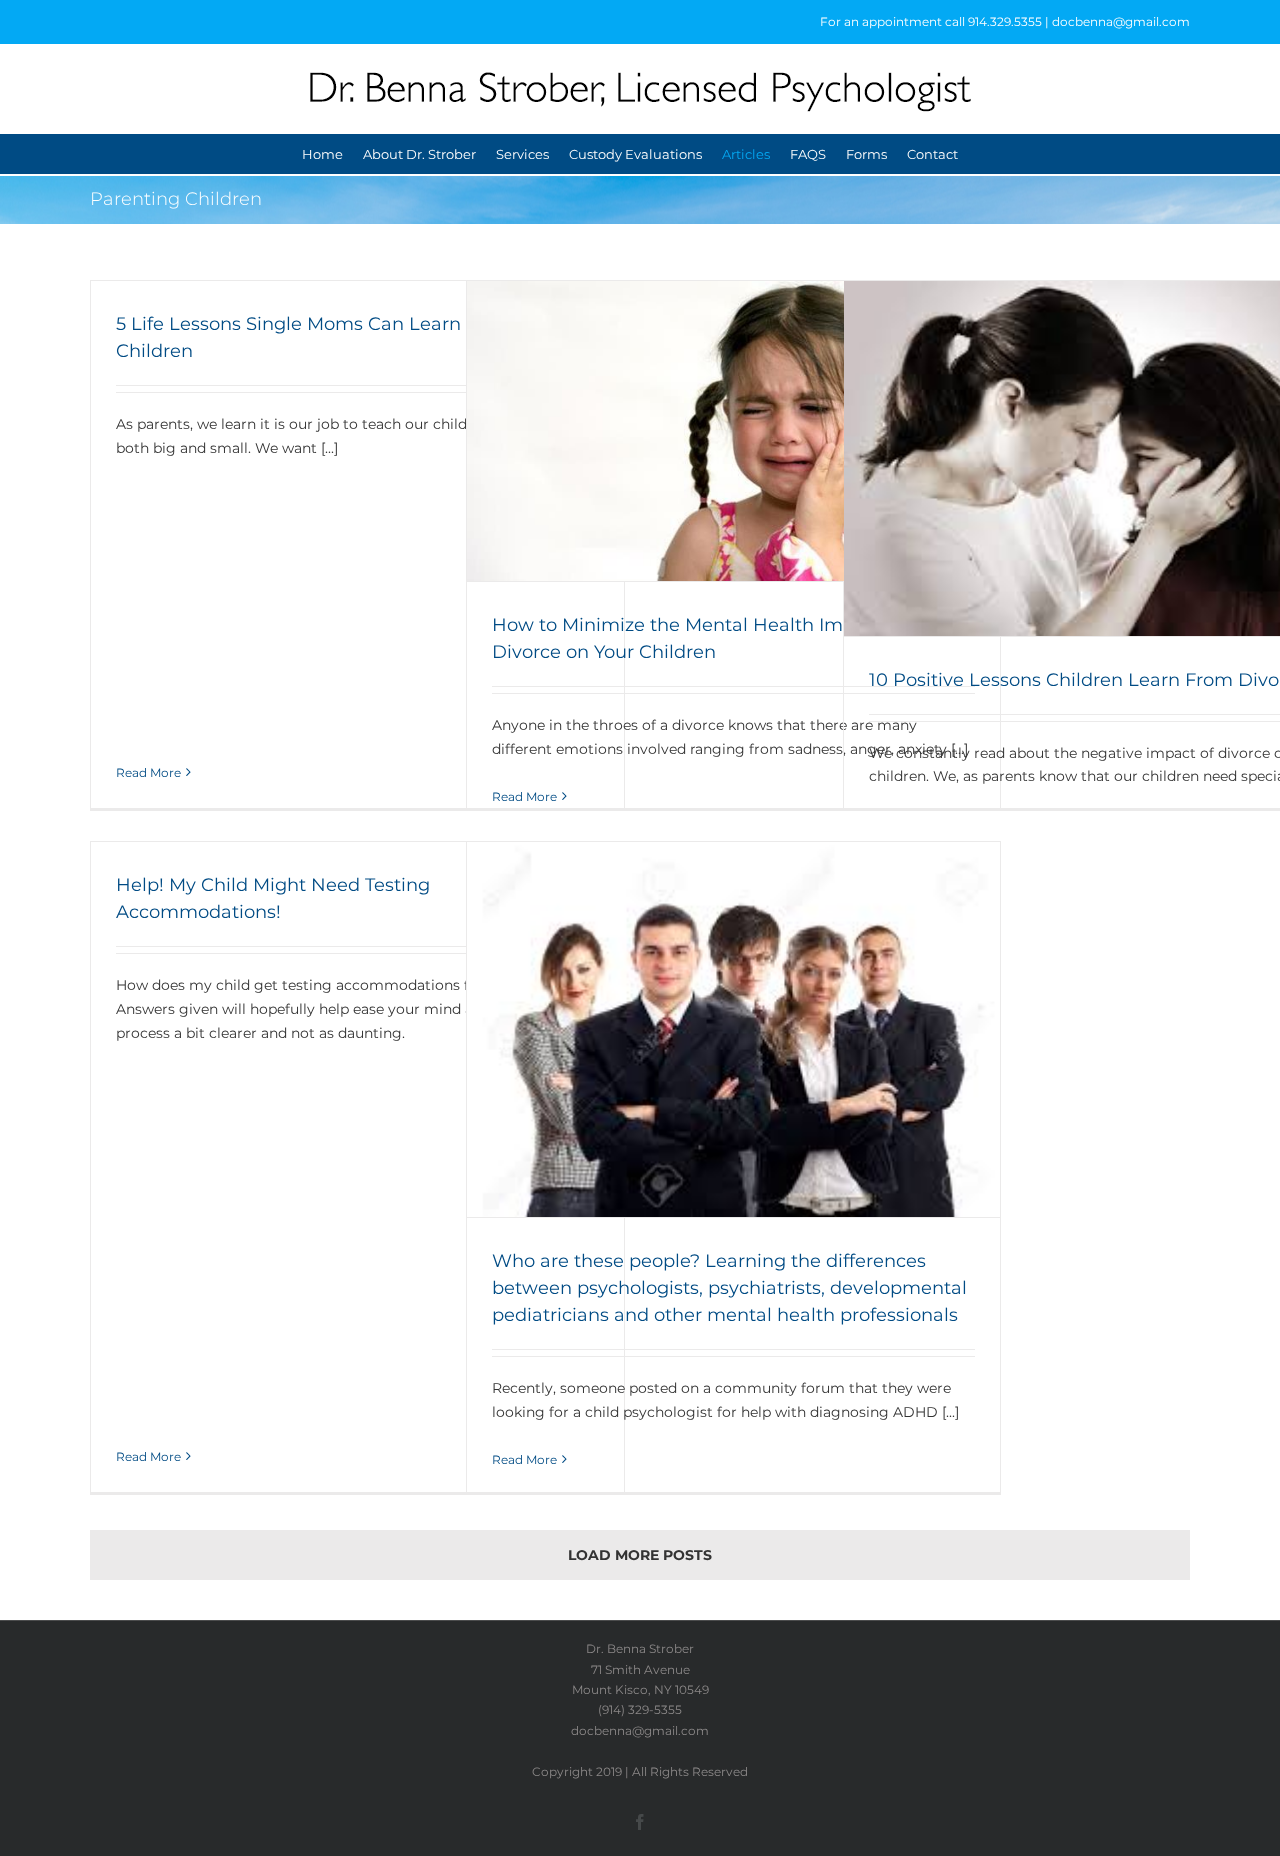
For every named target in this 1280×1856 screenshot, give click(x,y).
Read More (148, 772)
